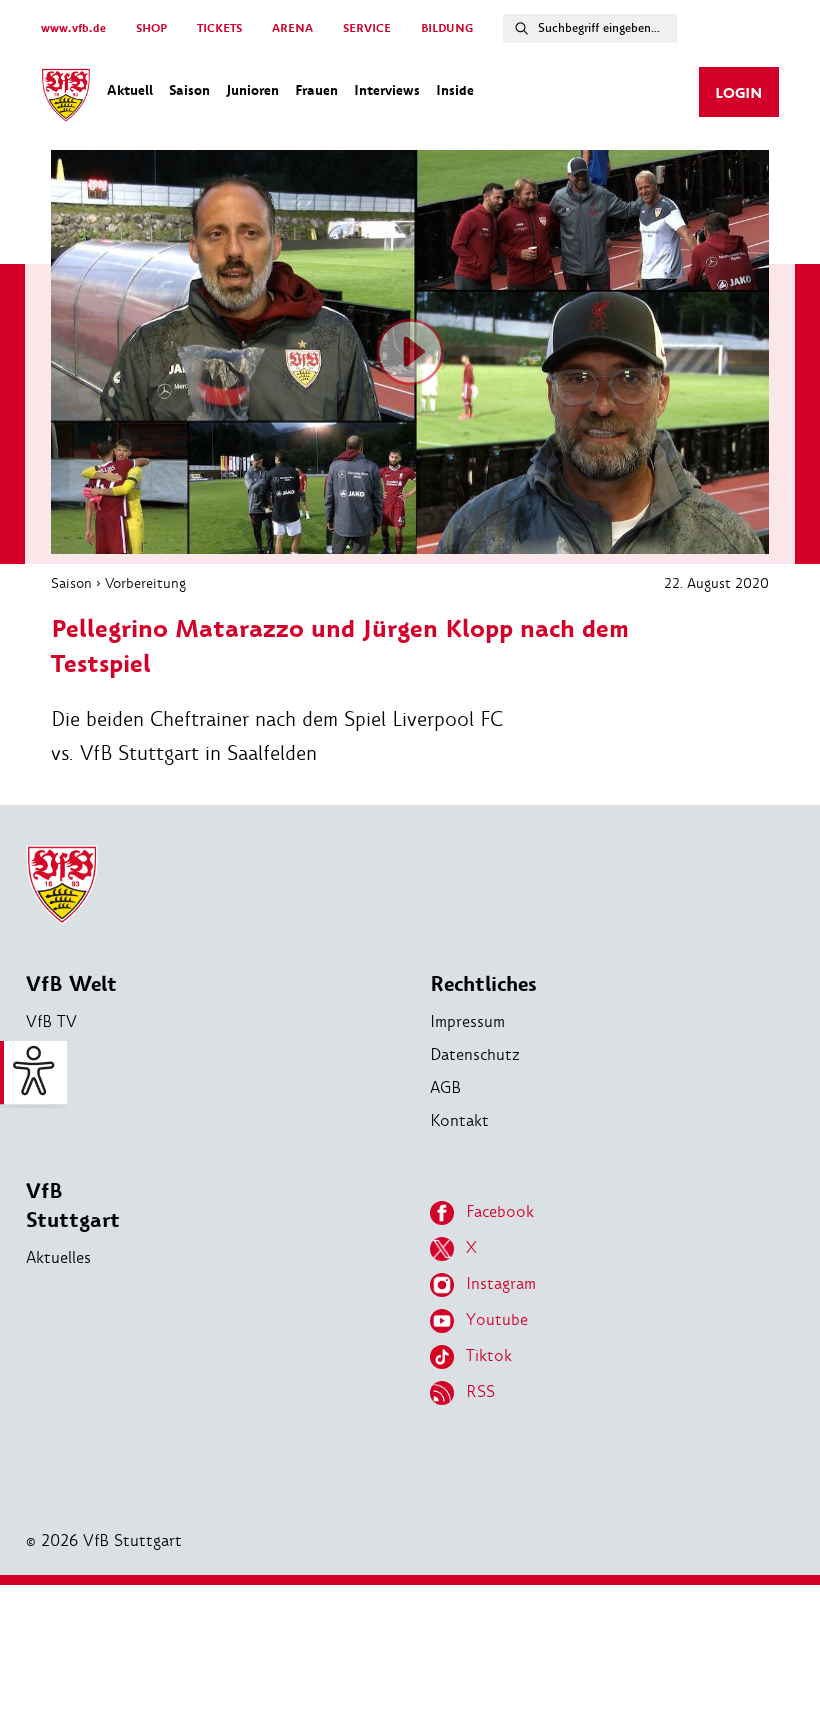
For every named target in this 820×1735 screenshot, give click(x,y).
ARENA (292, 28)
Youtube (497, 1319)
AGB (445, 1087)
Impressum (467, 1021)
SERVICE (367, 28)
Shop (44, 1054)
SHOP (151, 28)
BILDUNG (447, 28)
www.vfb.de (73, 28)
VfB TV (51, 1021)
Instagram (501, 1283)
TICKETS (219, 28)
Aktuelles (58, 1257)
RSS (480, 1391)
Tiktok (489, 1355)
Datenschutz (475, 1054)
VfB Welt (71, 984)
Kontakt (459, 1120)
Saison (71, 583)
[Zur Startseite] (66, 98)
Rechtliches (483, 984)
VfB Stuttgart (73, 1206)
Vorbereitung (145, 583)
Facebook (500, 1211)
